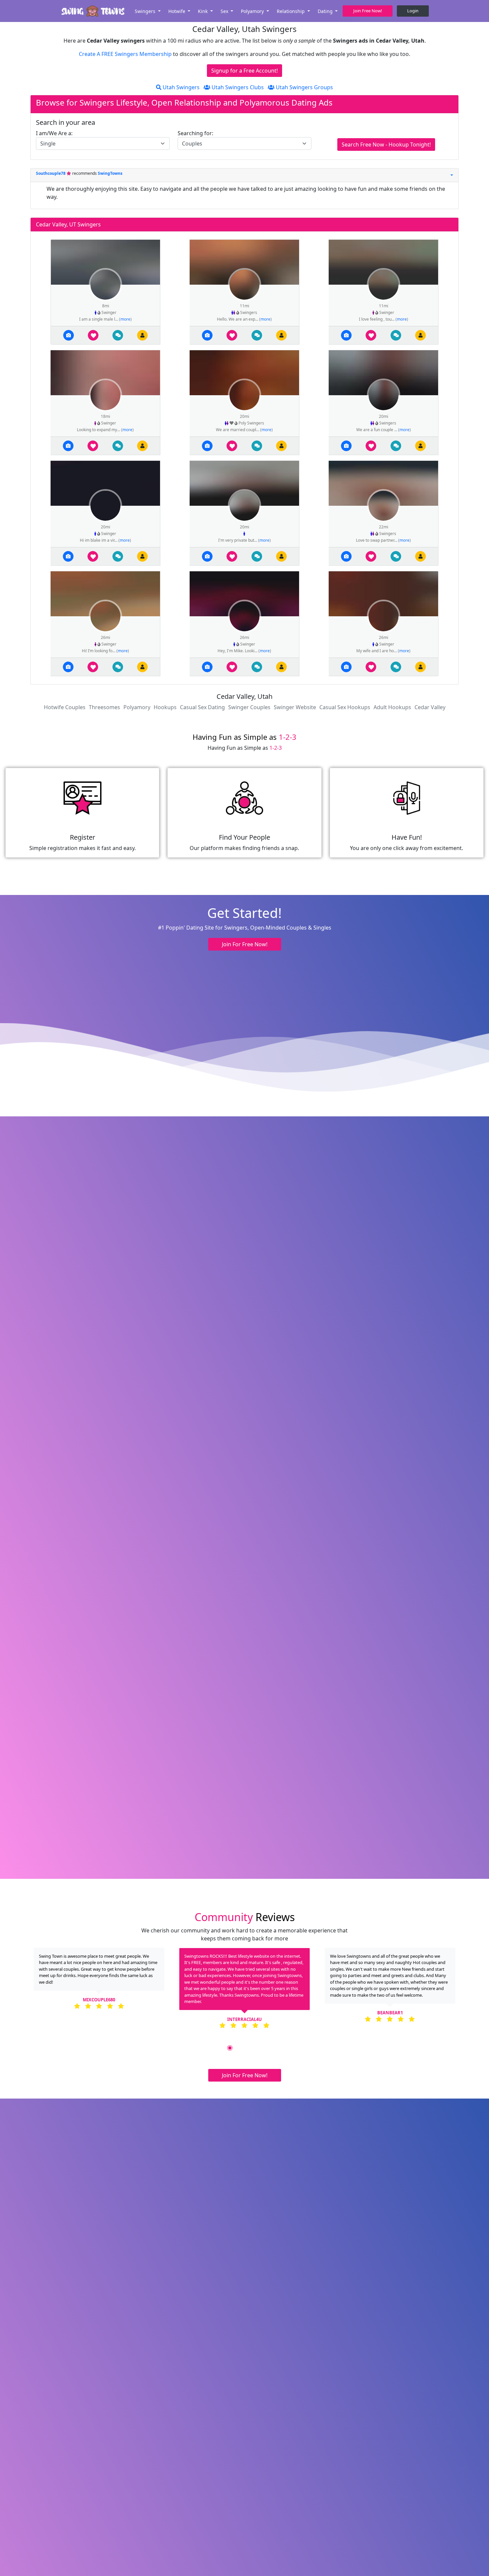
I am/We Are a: (54, 133)
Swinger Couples (249, 707)
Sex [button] (225, 11)
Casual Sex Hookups (345, 707)
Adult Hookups (392, 707)
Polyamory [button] (253, 11)
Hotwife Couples (65, 707)
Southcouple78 (51, 173)
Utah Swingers (180, 87)
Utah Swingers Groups (304, 87)
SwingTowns (110, 173)
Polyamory (137, 707)
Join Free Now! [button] (368, 11)
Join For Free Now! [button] (245, 944)
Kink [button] (203, 11)
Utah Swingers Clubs (237, 87)
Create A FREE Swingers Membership (126, 54)
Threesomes (104, 707)
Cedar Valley (430, 707)
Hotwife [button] (177, 11)
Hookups (165, 707)
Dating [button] (326, 11)
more (125, 319)
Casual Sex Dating (202, 707)
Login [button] (413, 11)
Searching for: (195, 133)
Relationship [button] (291, 11)
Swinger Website (295, 707)
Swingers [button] (146, 11)
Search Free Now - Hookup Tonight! (386, 144)
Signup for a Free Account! (244, 71)
